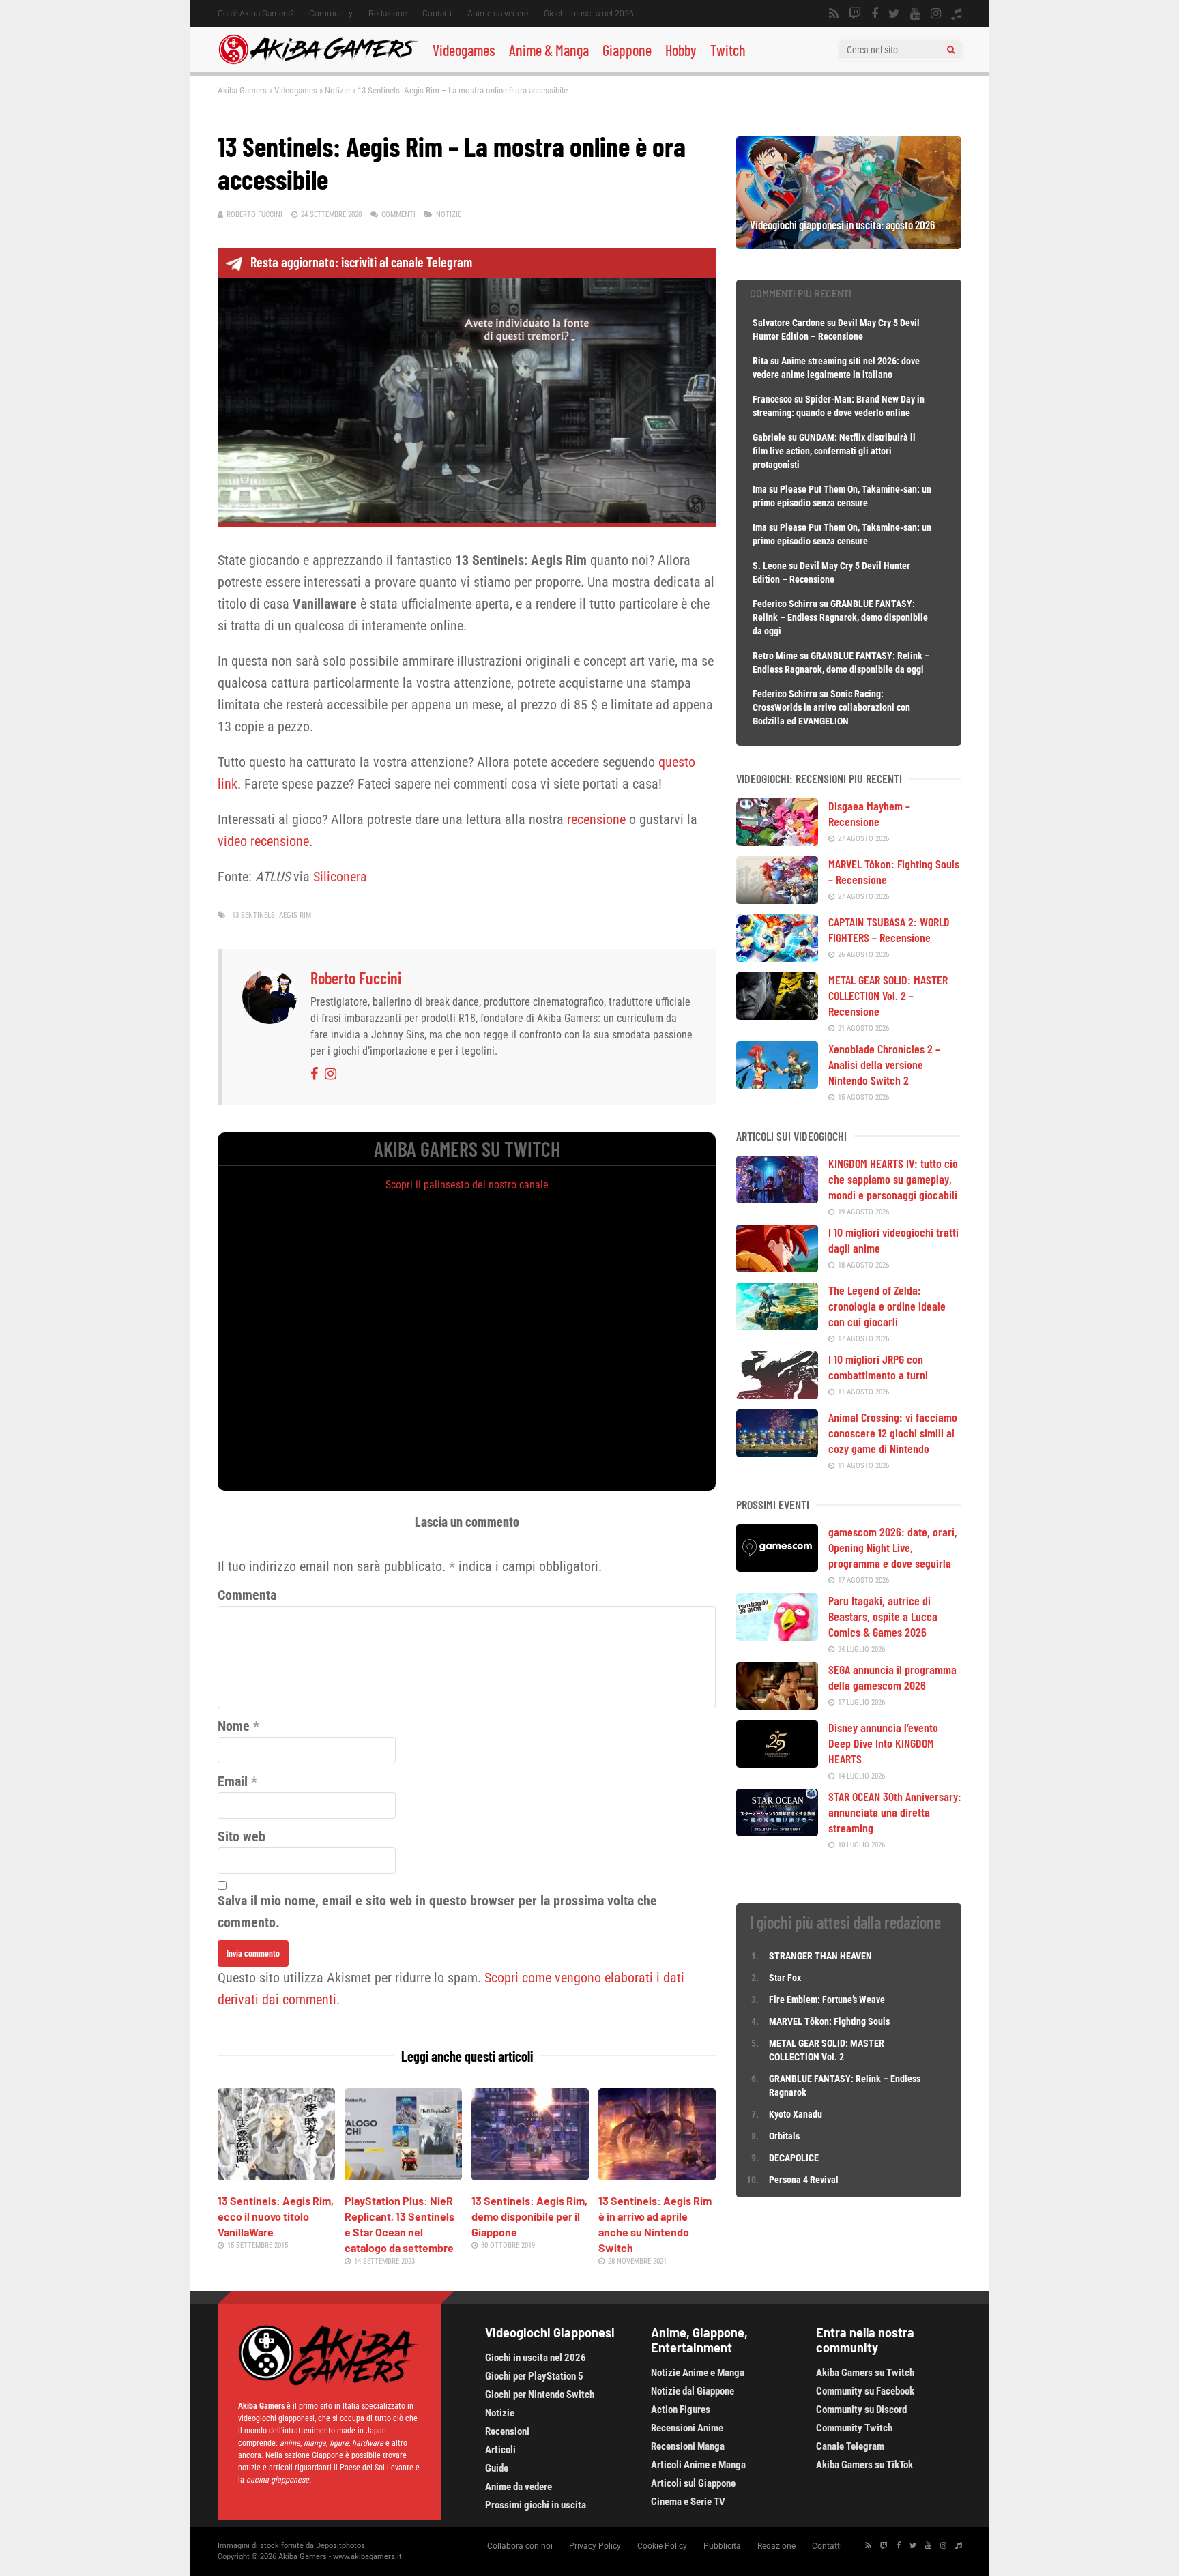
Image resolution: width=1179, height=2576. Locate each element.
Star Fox (785, 1978)
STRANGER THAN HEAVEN (820, 1956)
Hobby (681, 50)
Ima (760, 489)
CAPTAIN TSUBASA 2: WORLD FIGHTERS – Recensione (889, 930)
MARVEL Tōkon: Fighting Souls (830, 2021)
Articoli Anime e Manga (698, 2465)
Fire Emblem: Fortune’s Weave (827, 2000)
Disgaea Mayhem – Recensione (869, 814)
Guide (497, 2468)
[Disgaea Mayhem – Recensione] (777, 841)
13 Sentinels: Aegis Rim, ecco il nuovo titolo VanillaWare (276, 2216)
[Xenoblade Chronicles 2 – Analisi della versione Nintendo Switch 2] (777, 1084)
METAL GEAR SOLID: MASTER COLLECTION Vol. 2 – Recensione (888, 995)
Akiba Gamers (242, 90)
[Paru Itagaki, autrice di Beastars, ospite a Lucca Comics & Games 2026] (777, 1636)
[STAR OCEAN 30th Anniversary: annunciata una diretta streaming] (777, 1832)
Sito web (242, 1836)
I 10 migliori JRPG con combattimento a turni (878, 1367)
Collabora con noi (520, 2546)
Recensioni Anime (687, 2428)
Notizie (337, 90)
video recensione (263, 841)
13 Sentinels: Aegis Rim (272, 915)
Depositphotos (340, 2546)
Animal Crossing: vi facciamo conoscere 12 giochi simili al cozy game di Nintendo (893, 1433)
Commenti (398, 215)
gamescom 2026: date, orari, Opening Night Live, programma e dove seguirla (893, 1547)
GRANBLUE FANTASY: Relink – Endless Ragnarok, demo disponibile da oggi (840, 617)
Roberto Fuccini (254, 215)
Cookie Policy (662, 2546)
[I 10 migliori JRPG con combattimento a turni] (777, 1394)
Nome (234, 1726)
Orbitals (784, 2136)
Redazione (388, 14)
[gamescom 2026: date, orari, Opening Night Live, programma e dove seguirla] (777, 1567)
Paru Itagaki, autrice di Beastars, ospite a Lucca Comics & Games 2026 (883, 1616)
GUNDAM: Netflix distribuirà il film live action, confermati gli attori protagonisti (834, 451)
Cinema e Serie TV (688, 2502)
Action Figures (681, 2410)
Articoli (500, 2450)
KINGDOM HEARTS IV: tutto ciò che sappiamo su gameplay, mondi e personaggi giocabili (893, 1179)
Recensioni (507, 2431)
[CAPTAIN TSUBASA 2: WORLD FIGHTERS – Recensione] (777, 957)
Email (233, 1781)
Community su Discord (861, 2410)
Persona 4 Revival (804, 2180)
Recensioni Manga (688, 2446)
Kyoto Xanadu (796, 2114)
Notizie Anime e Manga (698, 2373)
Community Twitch (854, 2428)
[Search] (951, 50)
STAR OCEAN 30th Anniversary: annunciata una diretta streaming (895, 1812)
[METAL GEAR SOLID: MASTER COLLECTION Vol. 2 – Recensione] (777, 1015)
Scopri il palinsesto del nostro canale (467, 1185)
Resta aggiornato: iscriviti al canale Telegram (361, 262)
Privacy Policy (595, 2546)
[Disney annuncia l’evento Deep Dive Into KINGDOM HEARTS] (777, 1763)
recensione (596, 819)
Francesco (772, 399)
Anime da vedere (498, 14)
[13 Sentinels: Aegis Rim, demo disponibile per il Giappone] (530, 2176)
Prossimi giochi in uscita (536, 2505)
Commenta (247, 1595)
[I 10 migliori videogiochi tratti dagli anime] (777, 1268)
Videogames (464, 50)
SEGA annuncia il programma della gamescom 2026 (892, 1677)
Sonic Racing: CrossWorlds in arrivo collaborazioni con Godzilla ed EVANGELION (831, 707)
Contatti (437, 14)
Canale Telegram (850, 2446)
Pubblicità (722, 2546)
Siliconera (340, 877)
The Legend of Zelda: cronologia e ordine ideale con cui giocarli (887, 1306)
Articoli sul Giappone (693, 2483)
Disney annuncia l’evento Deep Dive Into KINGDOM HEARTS (883, 1743)
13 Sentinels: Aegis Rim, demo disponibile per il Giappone (529, 2216)
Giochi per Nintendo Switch (540, 2395)
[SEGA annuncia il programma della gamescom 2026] (777, 1705)
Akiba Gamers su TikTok (864, 2465)
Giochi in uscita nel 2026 (589, 14)
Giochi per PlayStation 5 (534, 2376)
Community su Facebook (865, 2391)
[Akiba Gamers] (318, 62)
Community (331, 14)
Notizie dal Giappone (693, 2391)
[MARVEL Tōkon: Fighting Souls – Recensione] (777, 899)
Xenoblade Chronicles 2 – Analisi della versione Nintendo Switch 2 (884, 1064)
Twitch (728, 50)
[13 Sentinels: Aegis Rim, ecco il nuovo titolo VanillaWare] (276, 2176)
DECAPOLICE (794, 2158)
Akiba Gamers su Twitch (865, 2373)
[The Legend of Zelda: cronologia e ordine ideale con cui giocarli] (777, 1326)
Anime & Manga (549, 50)
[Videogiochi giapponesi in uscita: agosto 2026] (849, 244)
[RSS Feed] (834, 14)
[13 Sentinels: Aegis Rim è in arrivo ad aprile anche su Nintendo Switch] (657, 2176)
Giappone (627, 50)
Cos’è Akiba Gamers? (256, 14)
